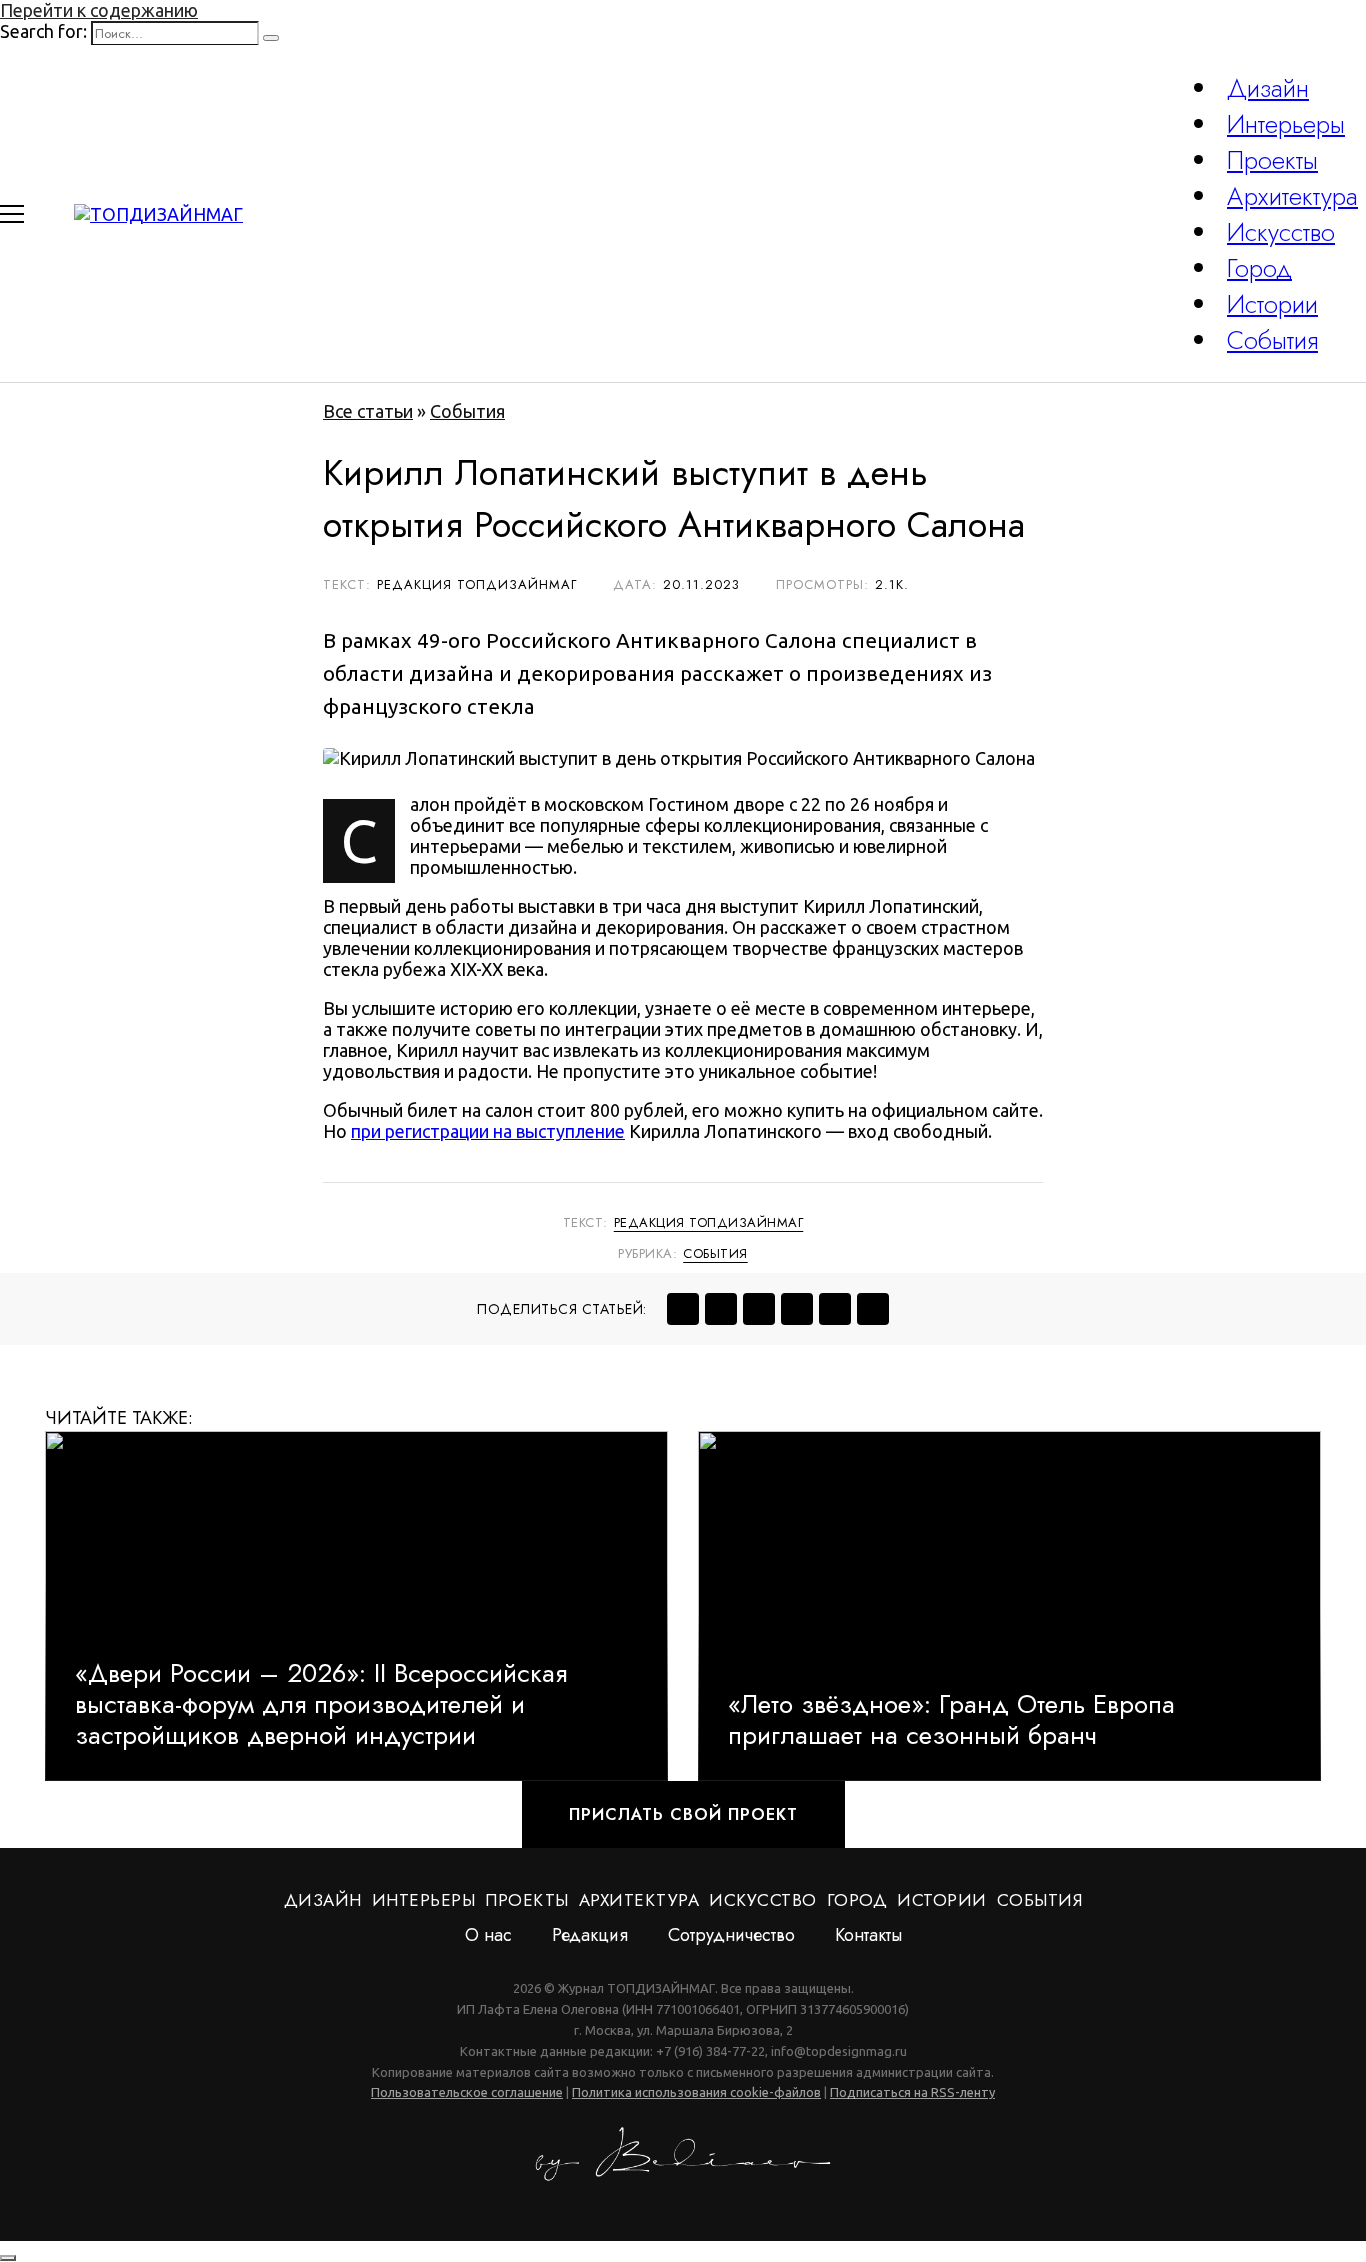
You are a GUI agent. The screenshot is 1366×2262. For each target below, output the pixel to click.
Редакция (590, 1935)
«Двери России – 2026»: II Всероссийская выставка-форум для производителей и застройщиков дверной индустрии (321, 1705)
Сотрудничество (731, 1935)
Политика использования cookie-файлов (696, 2092)
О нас (488, 1935)
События (1272, 340)
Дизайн (1268, 88)
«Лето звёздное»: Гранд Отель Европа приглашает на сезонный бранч (951, 1720)
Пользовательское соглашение (467, 2092)
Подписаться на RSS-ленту (912, 2092)
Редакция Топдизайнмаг (709, 1222)
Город (1259, 268)
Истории (1272, 304)
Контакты (868, 1935)
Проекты (1272, 160)
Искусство (1281, 232)
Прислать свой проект (683, 1814)
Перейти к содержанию (99, 10)
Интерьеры (1286, 124)
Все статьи (368, 411)
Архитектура (1292, 196)
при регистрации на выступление (488, 1131)
